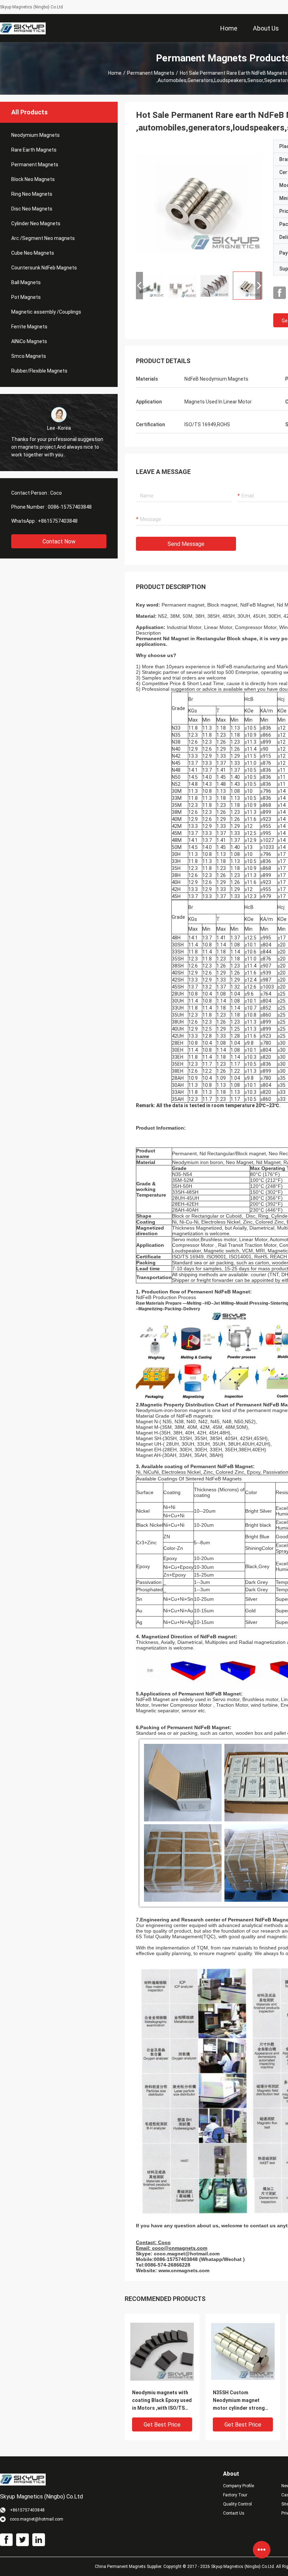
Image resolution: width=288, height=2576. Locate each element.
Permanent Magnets (151, 73)
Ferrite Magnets (29, 327)
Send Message (186, 544)
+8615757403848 (58, 521)
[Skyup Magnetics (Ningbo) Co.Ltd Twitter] (22, 2540)
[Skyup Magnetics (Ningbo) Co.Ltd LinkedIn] (39, 2540)
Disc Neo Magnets (32, 209)
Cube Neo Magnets (33, 253)
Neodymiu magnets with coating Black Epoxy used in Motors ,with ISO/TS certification (162, 2401)
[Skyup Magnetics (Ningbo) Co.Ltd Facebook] (280, 293)
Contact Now (59, 541)
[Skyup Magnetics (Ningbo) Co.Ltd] (23, 28)
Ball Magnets (26, 282)
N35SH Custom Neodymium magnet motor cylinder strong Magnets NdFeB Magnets (242, 2401)
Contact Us (234, 2513)
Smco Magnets (29, 356)
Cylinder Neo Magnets (36, 223)
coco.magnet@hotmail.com (187, 2254)
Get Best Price (162, 2425)
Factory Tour (235, 2495)
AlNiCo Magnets (29, 341)
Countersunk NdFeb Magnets (44, 268)
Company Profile (238, 2486)
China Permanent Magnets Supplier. (129, 2567)
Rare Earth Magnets (34, 150)
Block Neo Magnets (33, 179)
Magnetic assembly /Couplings (46, 312)
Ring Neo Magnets (32, 194)
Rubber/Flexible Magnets (39, 371)
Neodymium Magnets (35, 135)
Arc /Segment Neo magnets (43, 238)
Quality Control (237, 2504)
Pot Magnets (26, 297)
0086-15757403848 (70, 507)
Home (115, 73)
